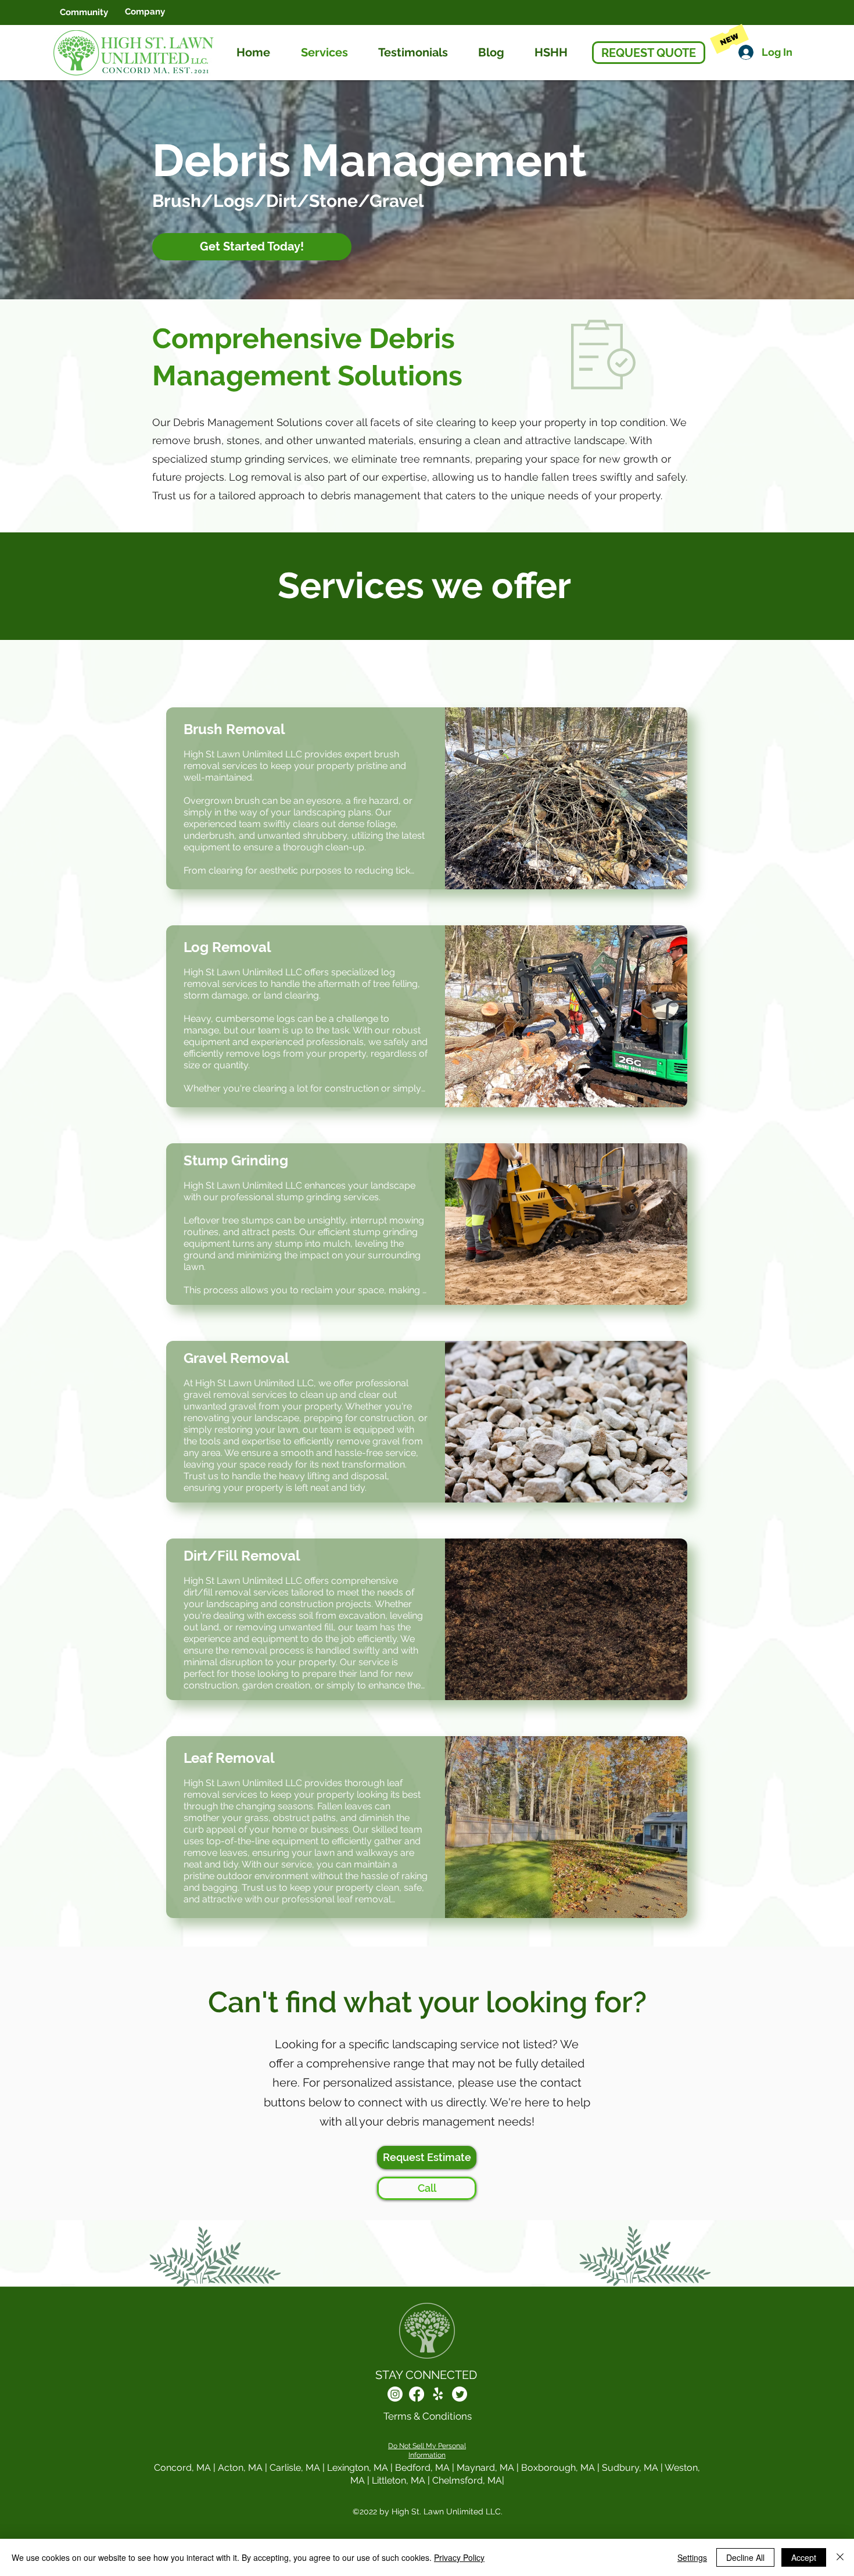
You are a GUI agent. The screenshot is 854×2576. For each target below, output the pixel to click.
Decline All (745, 2557)
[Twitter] (460, 2394)
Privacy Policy (459, 2557)
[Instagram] (395, 2394)
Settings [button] (692, 2557)
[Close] (840, 2557)
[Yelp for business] (438, 2394)
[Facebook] (417, 2394)
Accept (804, 2557)
